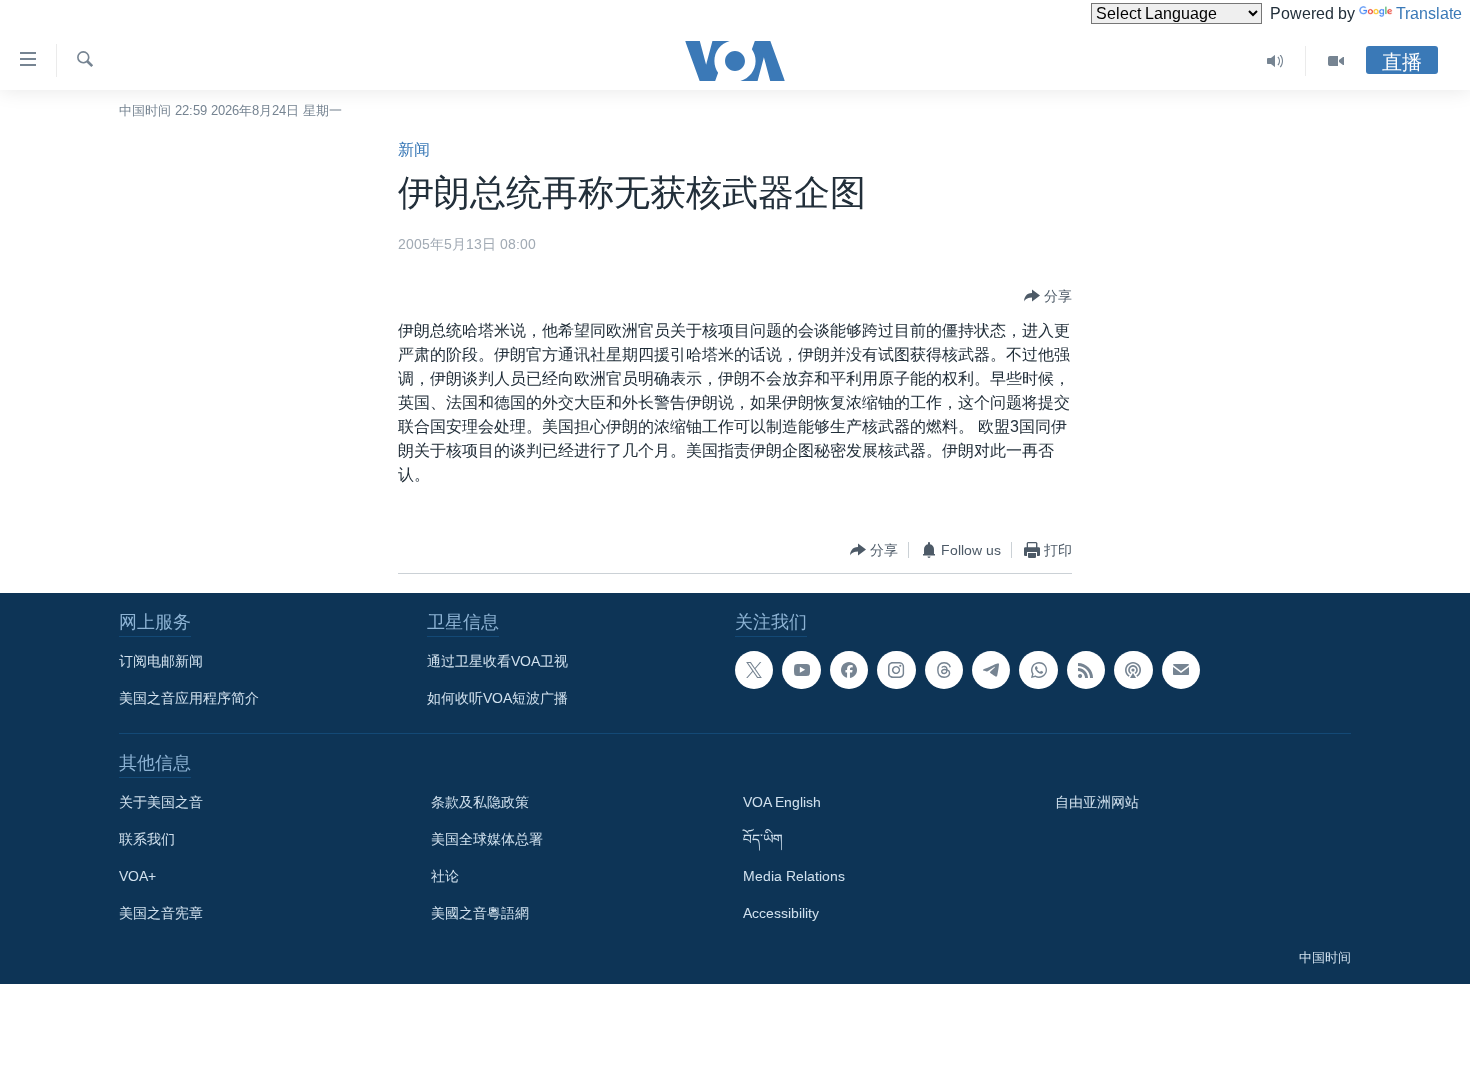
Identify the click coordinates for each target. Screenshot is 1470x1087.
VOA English (782, 802)
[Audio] (1275, 61)
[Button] (1048, 296)
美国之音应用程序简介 (189, 698)
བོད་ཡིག (763, 839)
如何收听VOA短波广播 (497, 698)
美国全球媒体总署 (487, 839)
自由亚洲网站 (1097, 802)
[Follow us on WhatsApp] (1038, 670)
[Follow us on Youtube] (801, 670)
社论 (445, 876)
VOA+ (137, 876)
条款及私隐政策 (480, 802)
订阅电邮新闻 (161, 661)
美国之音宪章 (161, 913)
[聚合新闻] (1086, 670)
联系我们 (147, 839)
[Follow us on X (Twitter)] (754, 670)
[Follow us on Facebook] (849, 670)
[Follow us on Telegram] (991, 670)
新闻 (414, 149)
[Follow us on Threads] (944, 670)
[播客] (1133, 670)
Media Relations (794, 876)
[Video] (1336, 61)
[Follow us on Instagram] (896, 670)
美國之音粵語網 (480, 913)
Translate (1429, 13)
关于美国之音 (161, 802)
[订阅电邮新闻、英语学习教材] (1181, 670)
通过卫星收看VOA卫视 (497, 661)
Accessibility (781, 913)
